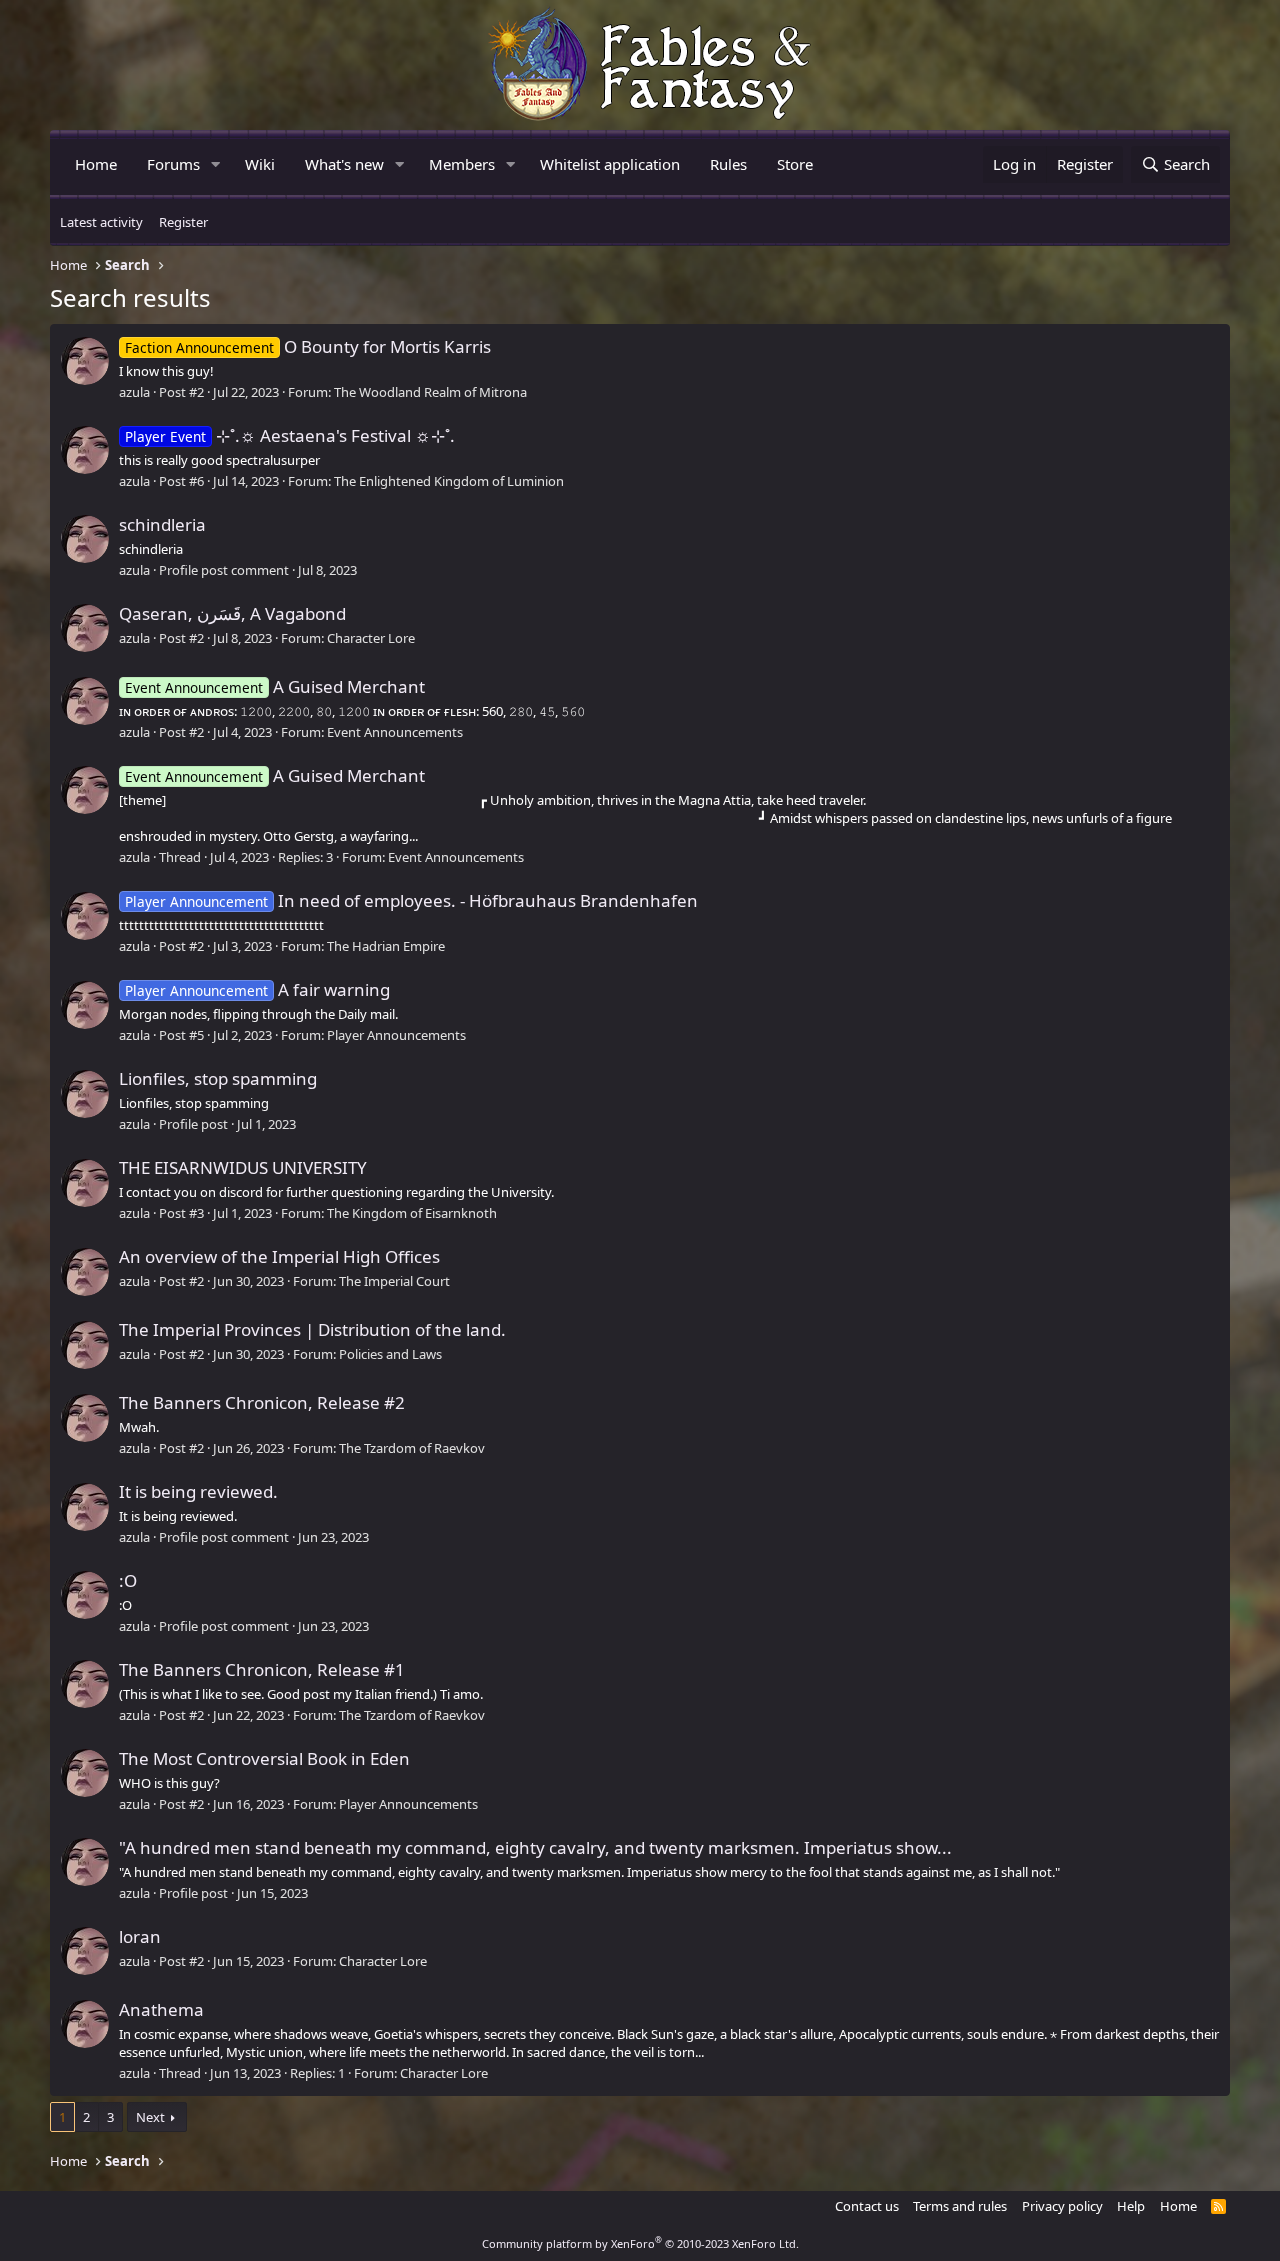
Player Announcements (396, 1035)
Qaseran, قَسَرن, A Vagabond (232, 613)
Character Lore (371, 638)
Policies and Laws (390, 1354)
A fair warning (257, 989)
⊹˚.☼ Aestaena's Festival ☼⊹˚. (290, 435)
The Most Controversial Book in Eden (264, 1758)
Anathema (161, 2009)
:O (128, 1580)
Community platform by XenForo (640, 2243)
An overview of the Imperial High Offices (279, 1256)
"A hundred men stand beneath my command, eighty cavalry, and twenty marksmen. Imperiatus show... (535, 1847)
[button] (216, 164)
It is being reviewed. (198, 1491)
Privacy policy (1062, 2206)
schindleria (162, 524)
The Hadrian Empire (386, 946)
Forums (173, 164)
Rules (728, 164)
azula (134, 392)
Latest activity (101, 222)
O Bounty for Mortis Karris (308, 346)
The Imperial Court (394, 1281)
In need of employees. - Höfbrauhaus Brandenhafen (411, 900)
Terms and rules (960, 2206)
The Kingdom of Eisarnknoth (412, 1213)
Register (183, 222)
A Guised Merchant (275, 686)
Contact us (867, 2206)
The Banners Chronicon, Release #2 (262, 1402)
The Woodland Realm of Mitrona (430, 392)
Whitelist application (610, 164)
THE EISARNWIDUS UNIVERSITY (243, 1167)
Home (96, 164)
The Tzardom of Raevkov (412, 1448)
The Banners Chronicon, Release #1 (262, 1669)
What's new (344, 164)
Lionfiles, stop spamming (218, 1078)
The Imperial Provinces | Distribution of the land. (312, 1329)
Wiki (260, 164)
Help (1131, 2206)
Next (150, 2117)
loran (140, 1936)
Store (795, 164)
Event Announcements (395, 732)
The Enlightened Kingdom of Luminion (449, 481)
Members (462, 164)
